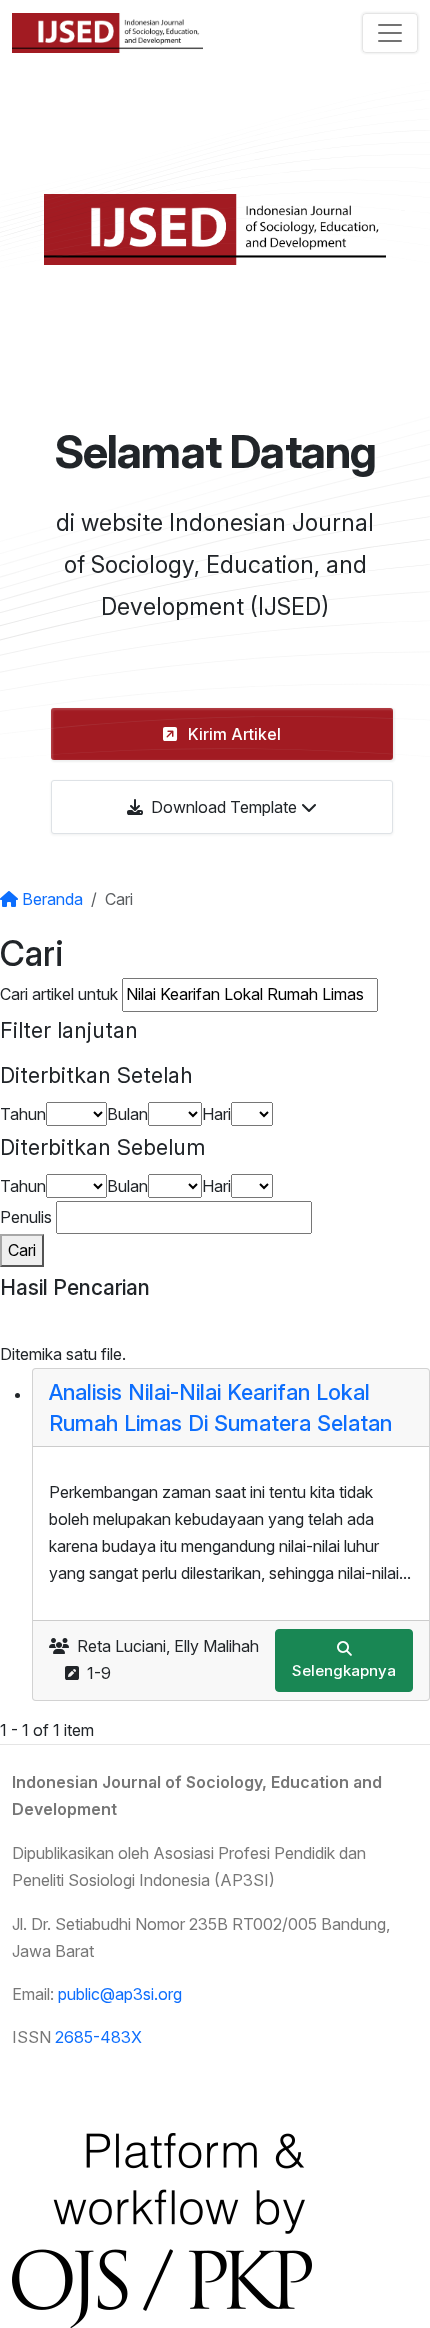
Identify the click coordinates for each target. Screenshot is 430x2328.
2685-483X (98, 2037)
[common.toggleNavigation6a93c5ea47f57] (390, 33)
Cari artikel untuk (59, 994)
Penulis (26, 1217)
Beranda (50, 899)
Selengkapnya (344, 1670)
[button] (222, 734)
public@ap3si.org (120, 1994)
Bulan (127, 1114)
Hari (216, 1114)
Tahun (23, 1114)
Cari (22, 1250)
